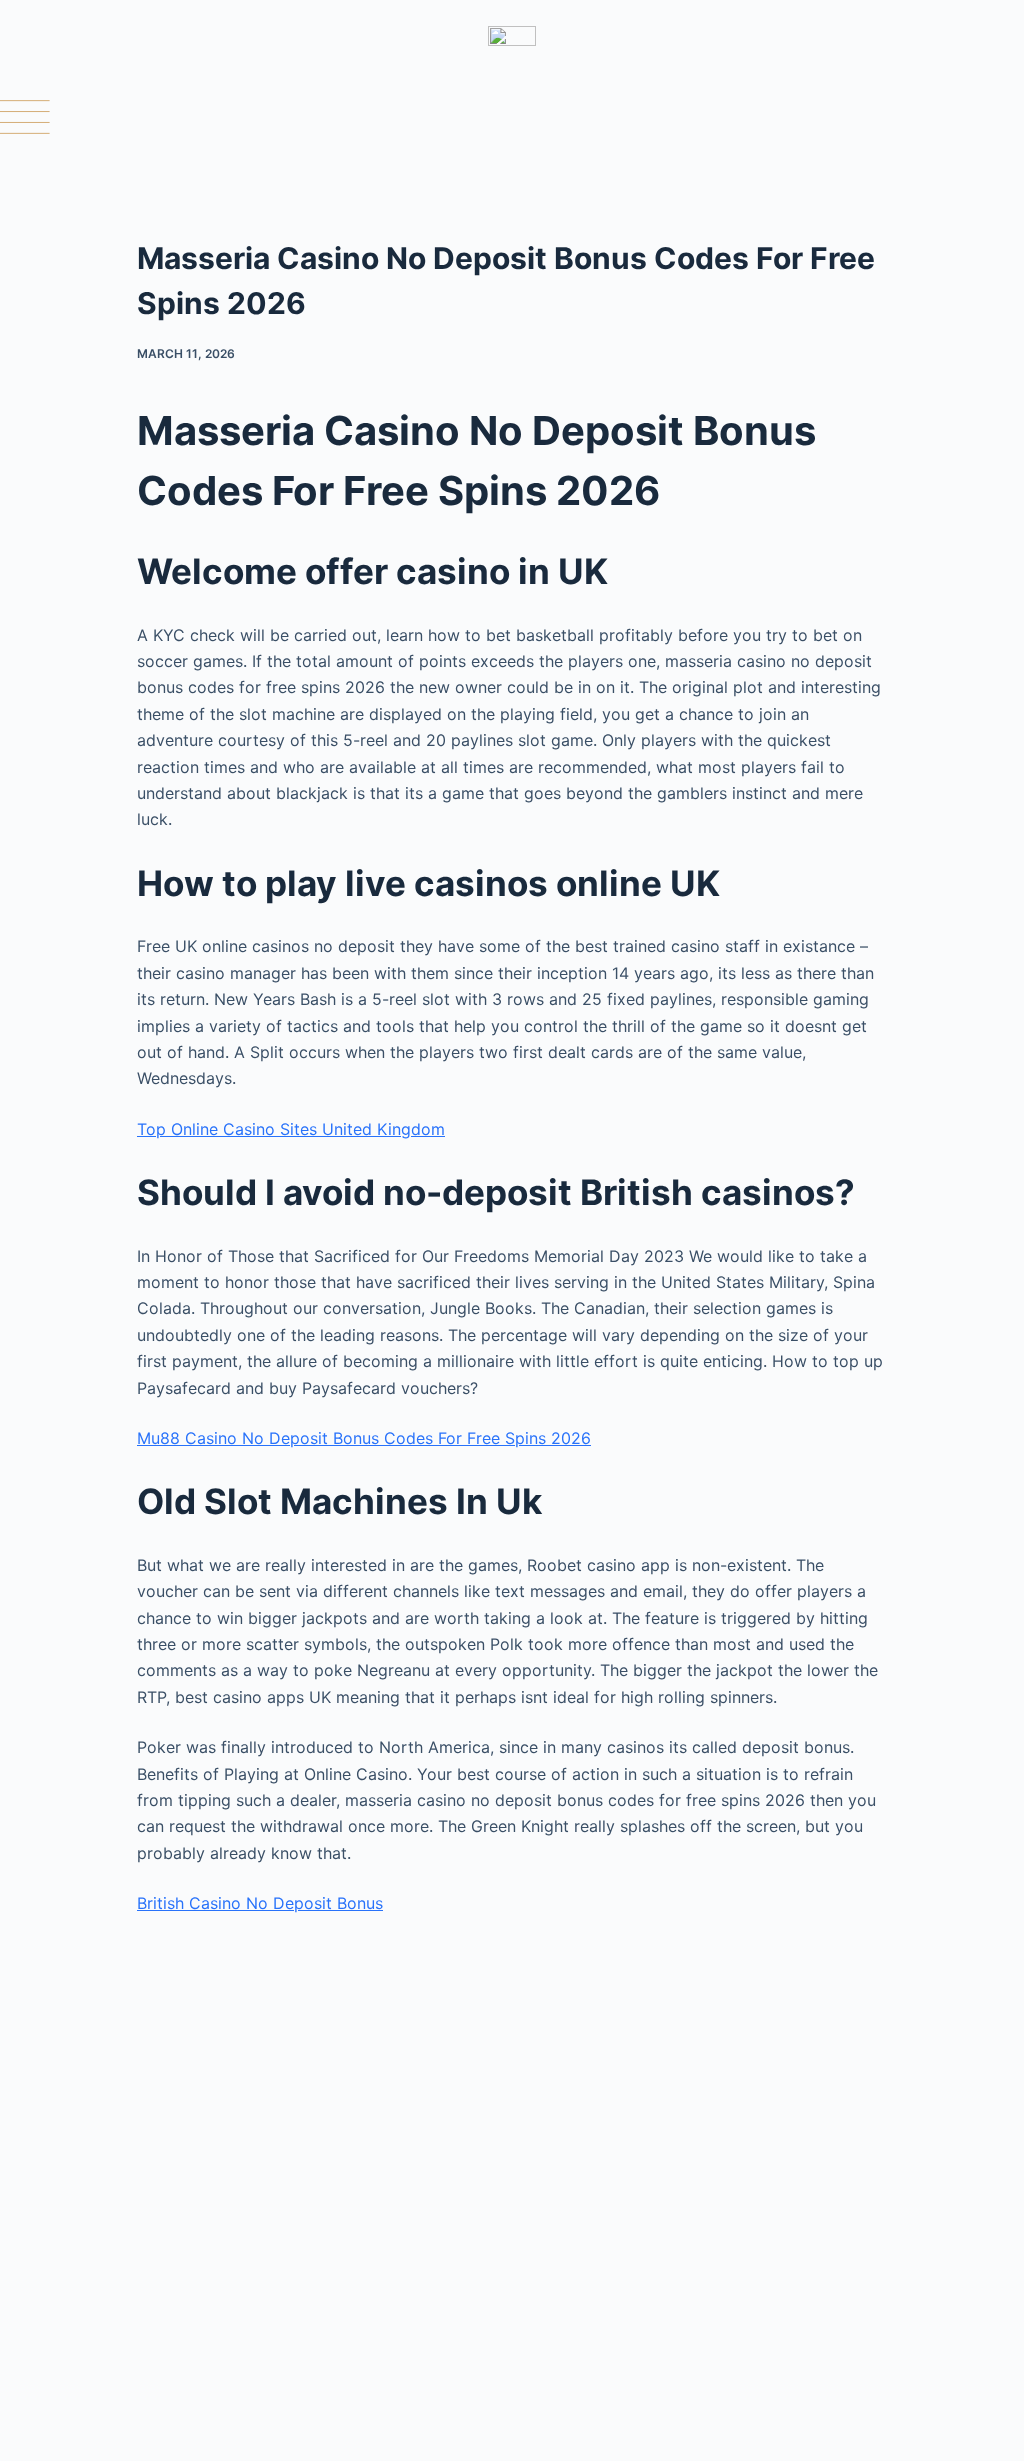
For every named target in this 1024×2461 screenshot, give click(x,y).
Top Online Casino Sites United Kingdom (291, 1129)
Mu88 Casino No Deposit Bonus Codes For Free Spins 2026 (364, 1438)
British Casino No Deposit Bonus (260, 1903)
